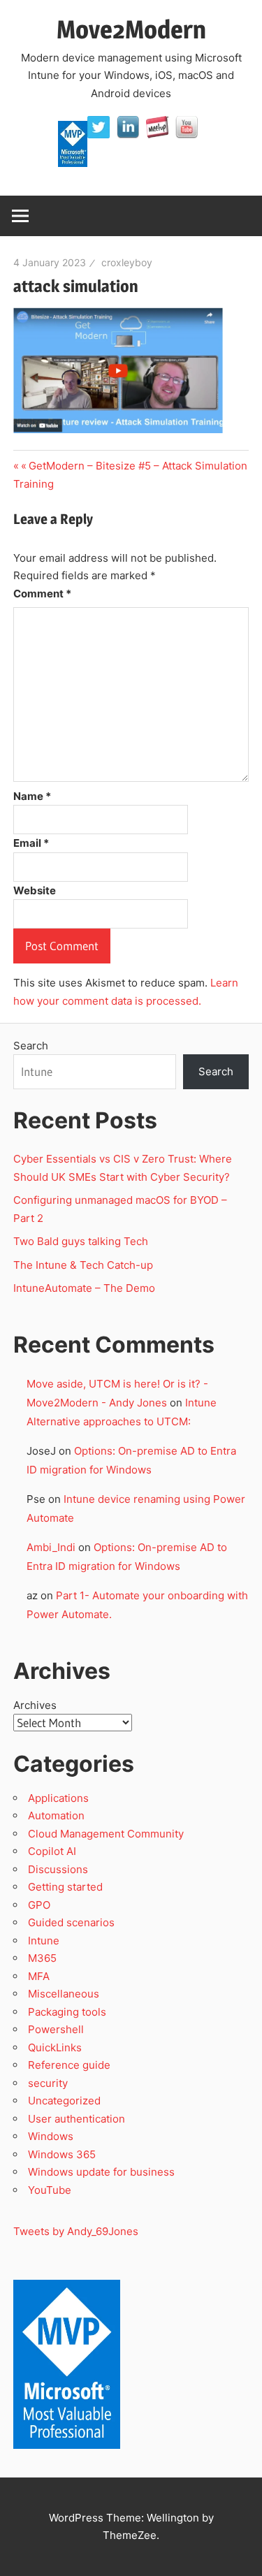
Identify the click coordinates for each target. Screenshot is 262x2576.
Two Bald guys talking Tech (81, 1241)
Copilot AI (52, 1851)
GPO (39, 1905)
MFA (39, 1976)
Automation (56, 1815)
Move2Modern (131, 29)
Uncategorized (64, 2101)
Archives (35, 1705)
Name (32, 796)
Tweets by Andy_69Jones (76, 2231)
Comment (42, 594)
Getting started (65, 1887)
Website (35, 890)
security (48, 2083)
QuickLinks (55, 2047)
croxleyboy (127, 262)
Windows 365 (62, 2154)
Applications (58, 1798)
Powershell (56, 2029)
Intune (44, 1941)
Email (31, 843)
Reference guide (69, 2065)
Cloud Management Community (106, 1834)
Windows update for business (101, 2172)
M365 (42, 1958)
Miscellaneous (64, 1994)
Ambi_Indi (51, 1547)
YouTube (50, 2190)
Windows (51, 2136)
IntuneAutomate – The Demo (84, 1288)
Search (31, 1046)
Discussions (58, 1869)
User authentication (77, 2119)
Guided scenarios (71, 1922)
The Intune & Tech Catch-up (85, 1265)
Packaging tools (67, 2012)
